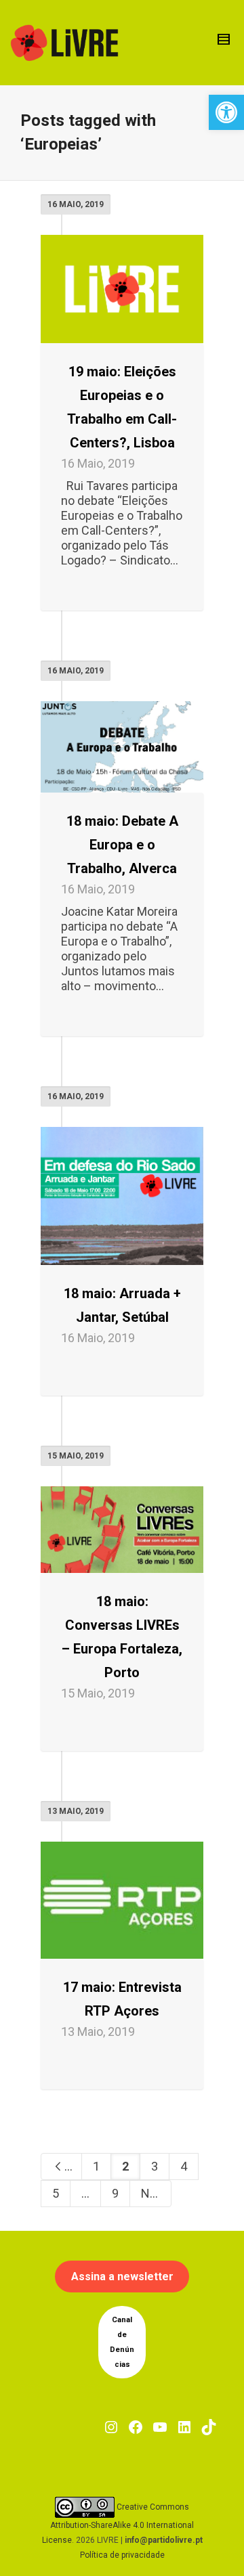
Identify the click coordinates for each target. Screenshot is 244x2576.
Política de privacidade (122, 2555)
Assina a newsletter (122, 2277)
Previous (73, 2166)
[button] (226, 112)
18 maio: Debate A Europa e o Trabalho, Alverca (122, 845)
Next (155, 2193)
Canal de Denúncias (122, 2342)
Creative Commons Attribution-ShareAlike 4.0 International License (118, 2524)
